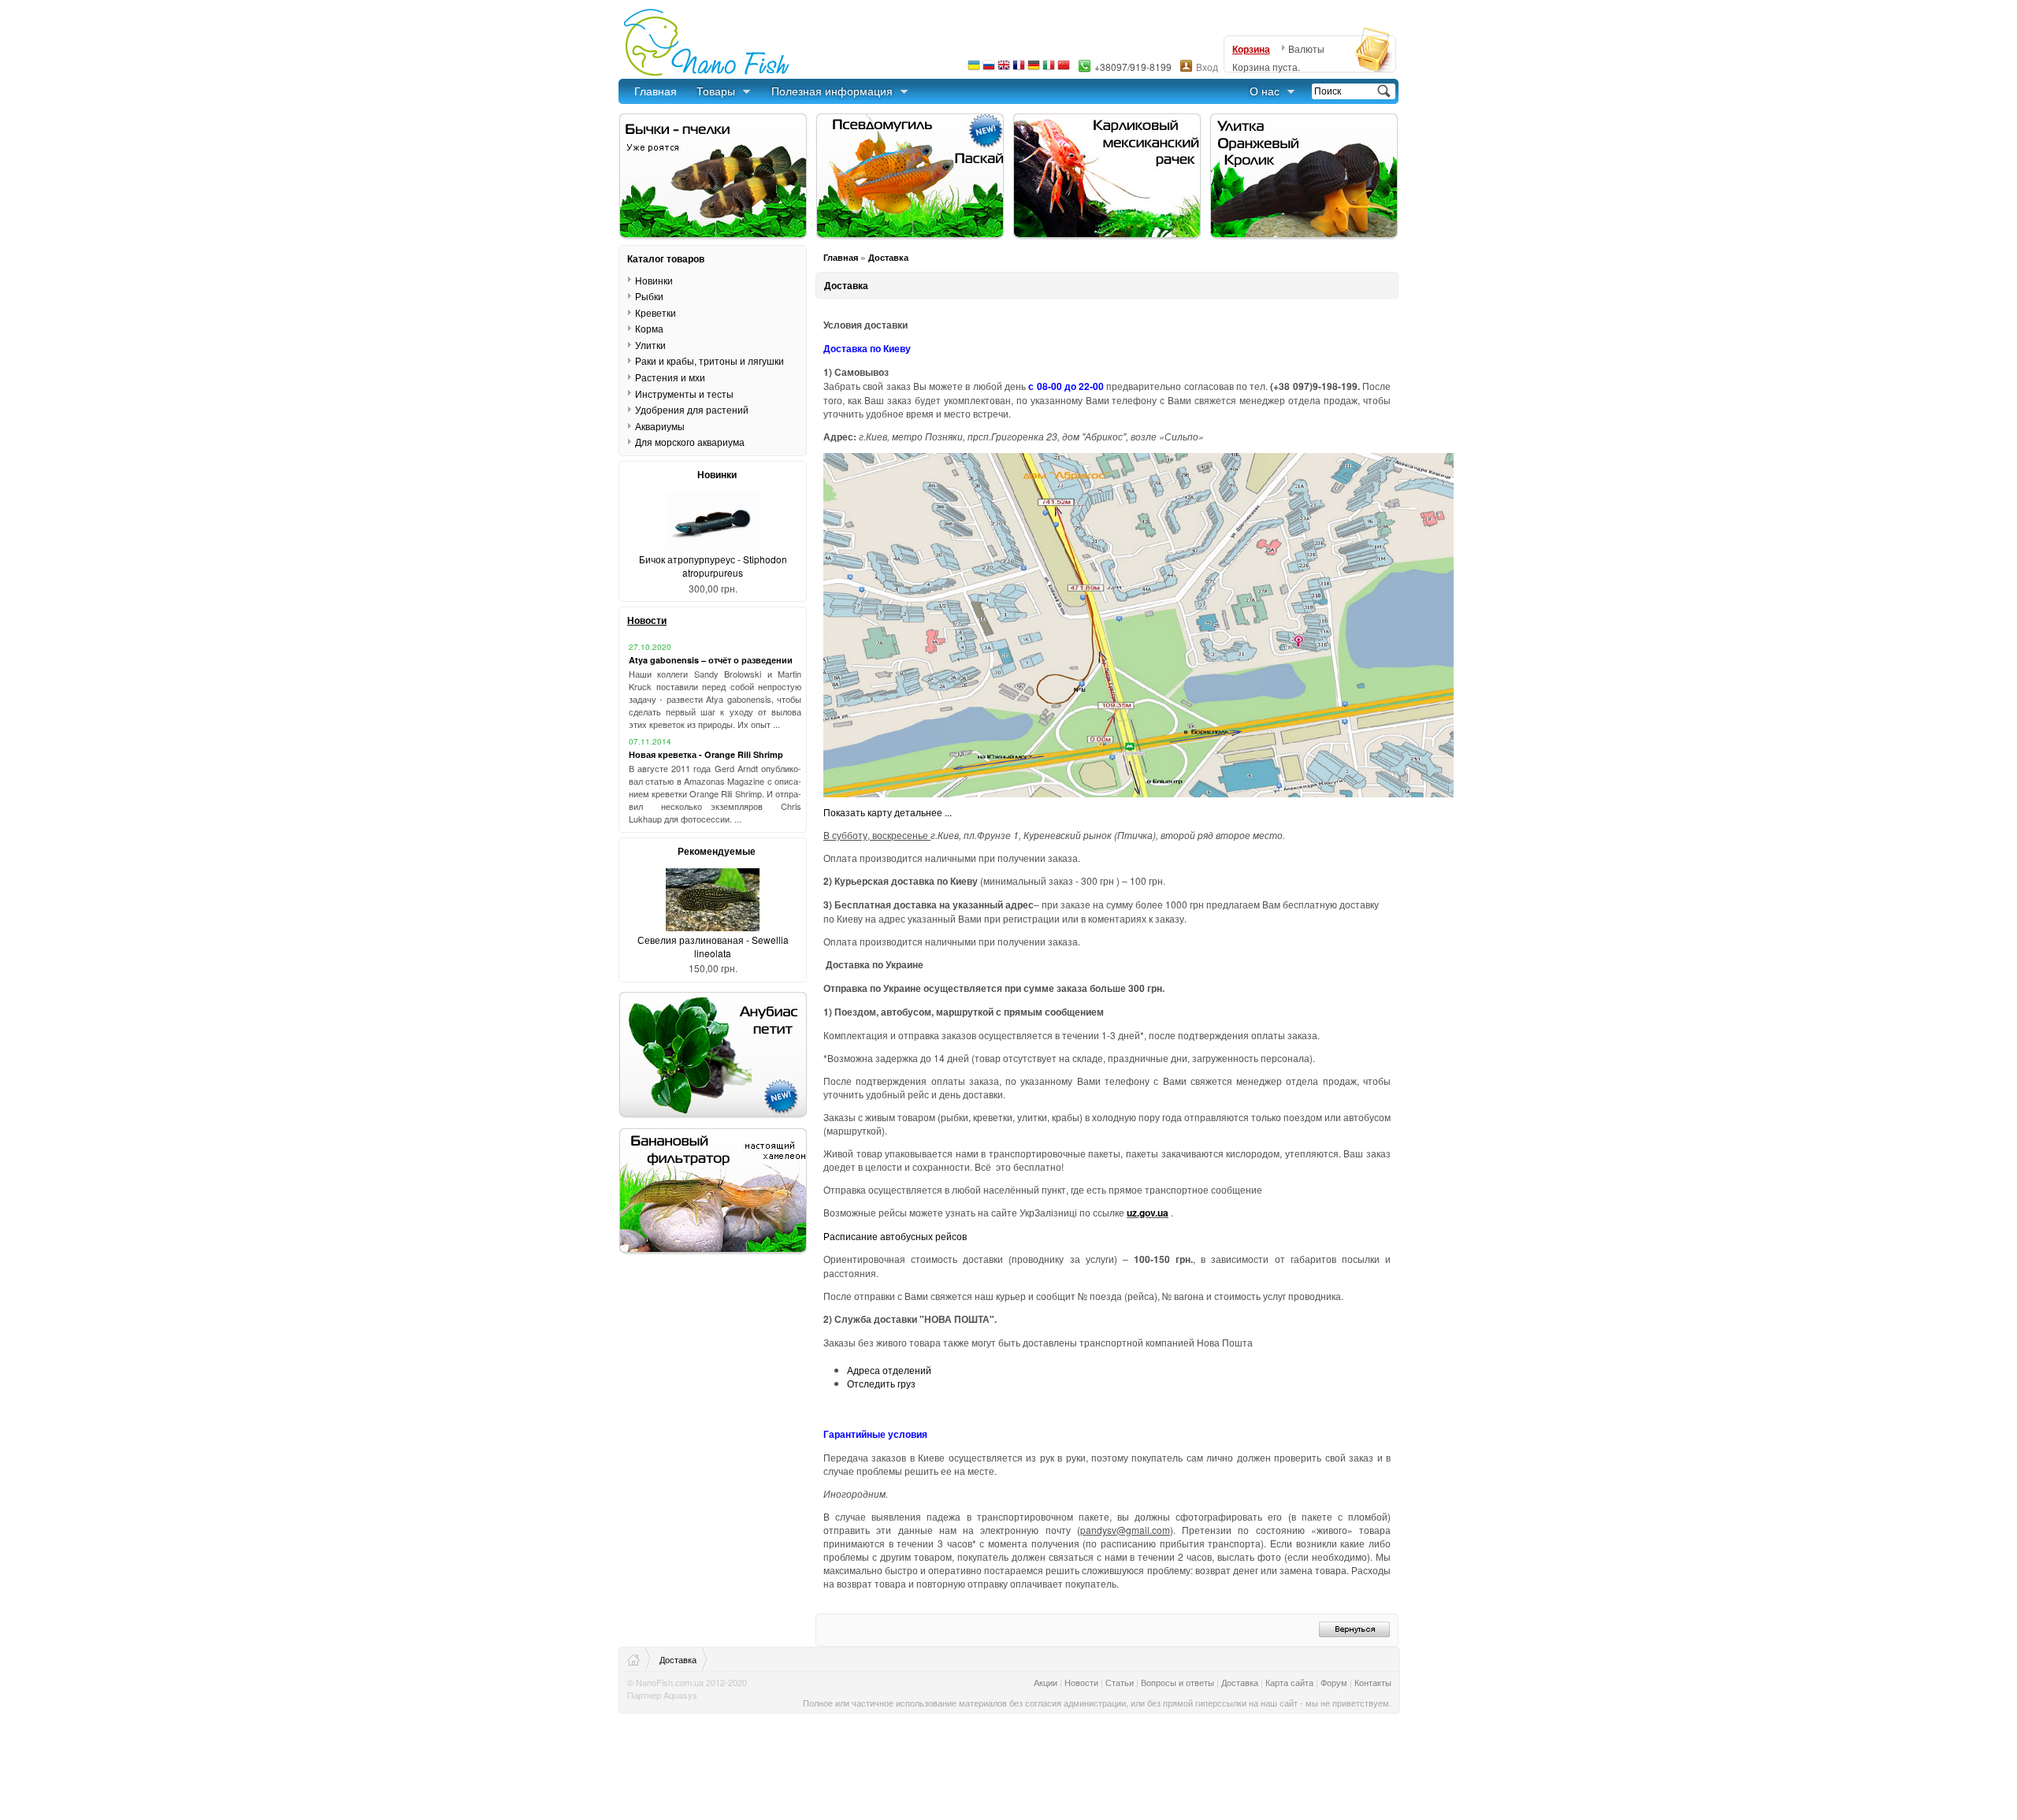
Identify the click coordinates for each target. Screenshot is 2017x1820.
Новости (647, 620)
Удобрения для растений (692, 409)
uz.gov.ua (1148, 1213)
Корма (649, 328)
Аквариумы (660, 426)
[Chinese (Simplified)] (1064, 69)
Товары (716, 91)
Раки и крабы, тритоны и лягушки (709, 360)
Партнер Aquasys (662, 1695)
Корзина (1251, 49)
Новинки (654, 280)
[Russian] (989, 69)
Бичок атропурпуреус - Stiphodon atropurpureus (713, 566)
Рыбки (649, 296)
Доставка (888, 257)
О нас (1265, 91)
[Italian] (1049, 69)
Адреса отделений (889, 1370)
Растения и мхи (670, 377)
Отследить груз (881, 1383)
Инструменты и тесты (684, 393)
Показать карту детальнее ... (888, 812)
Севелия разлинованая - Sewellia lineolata (713, 946)
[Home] (639, 1659)
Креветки (656, 312)
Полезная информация (832, 91)
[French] (1019, 69)
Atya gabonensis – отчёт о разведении (711, 660)
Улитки (650, 345)
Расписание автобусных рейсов (895, 1236)
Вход (1207, 67)
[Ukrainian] (974, 69)
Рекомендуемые (717, 851)
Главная (656, 91)
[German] (1034, 69)
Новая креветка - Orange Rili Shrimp (706, 754)
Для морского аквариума (690, 442)
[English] (1004, 69)
